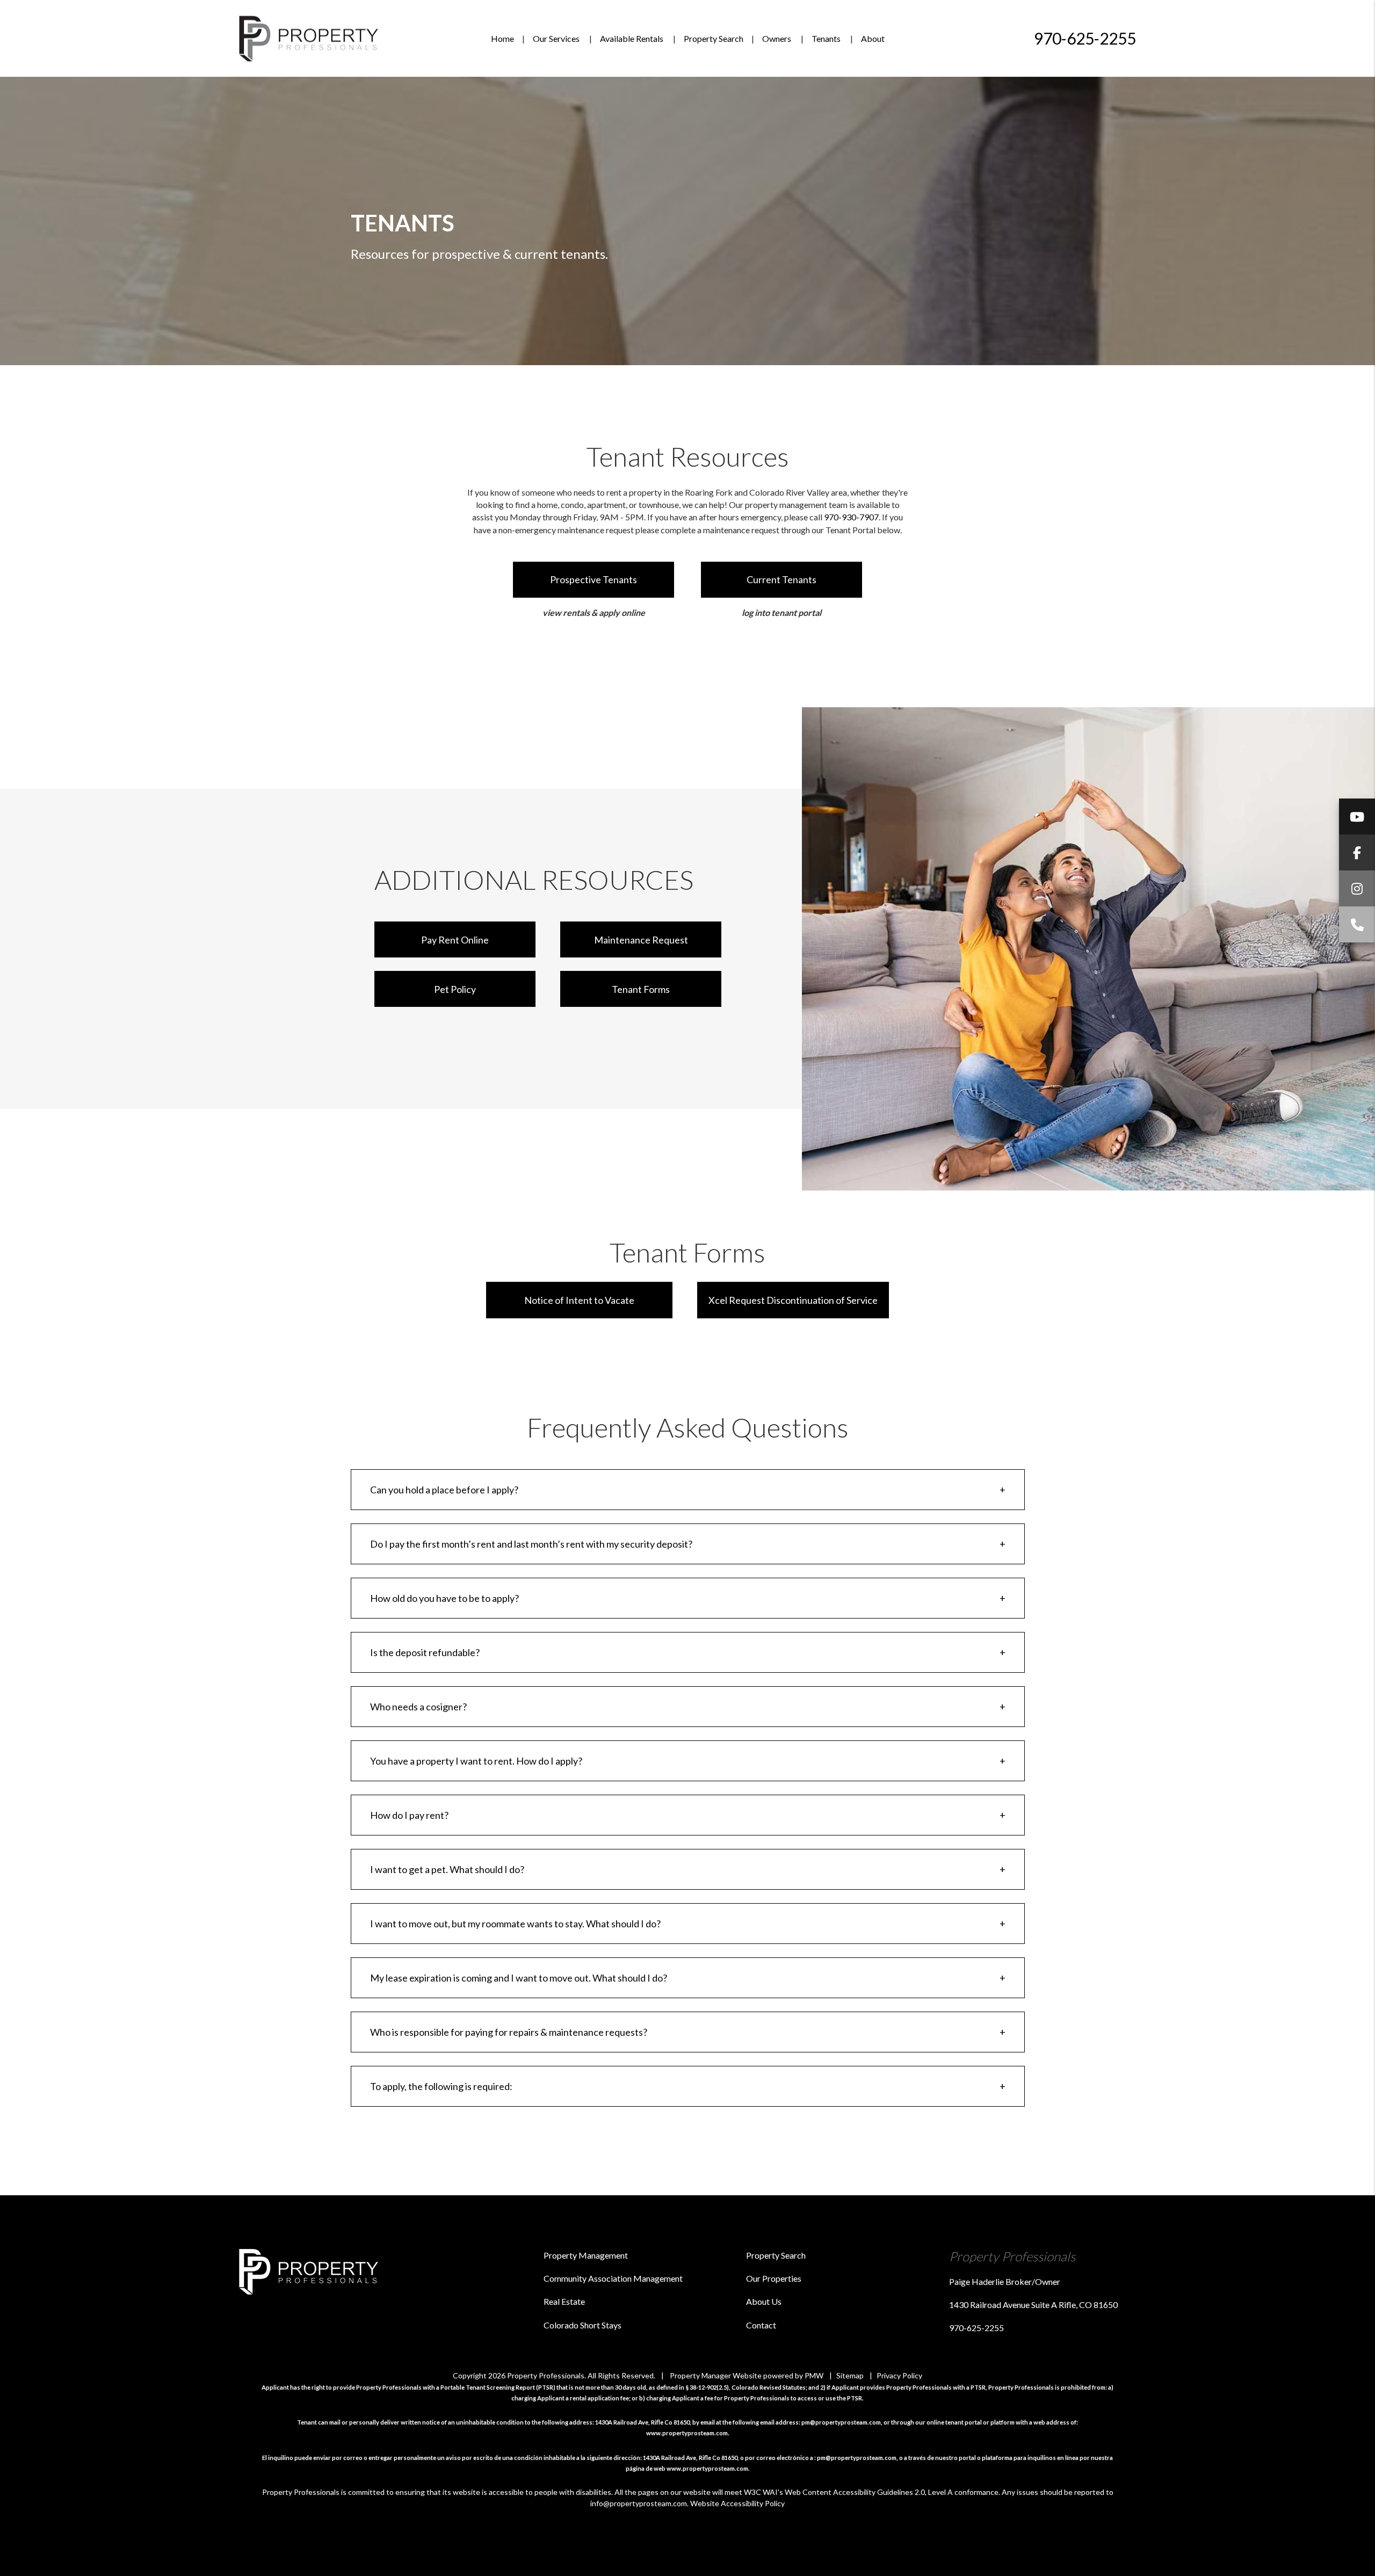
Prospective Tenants (594, 579)
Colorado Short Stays (582, 2325)
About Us (764, 2301)
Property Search (714, 38)
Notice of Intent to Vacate (579, 1300)
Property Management (586, 2255)
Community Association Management (613, 2278)
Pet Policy (455, 989)
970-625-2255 (1085, 38)
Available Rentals (632, 38)
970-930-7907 (851, 517)
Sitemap (850, 2375)
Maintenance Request (641, 940)
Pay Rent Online (455, 940)
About (873, 38)
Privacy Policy (899, 2375)
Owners (777, 38)
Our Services (556, 38)
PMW (814, 2375)
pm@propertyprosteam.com (841, 2422)
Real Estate (564, 2301)
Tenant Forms (641, 989)
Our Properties (774, 2278)
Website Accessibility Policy (737, 2503)
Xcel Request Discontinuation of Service (793, 1300)
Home (502, 38)
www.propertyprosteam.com (687, 2433)
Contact (761, 2325)
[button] (1357, 817)
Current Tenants (781, 579)
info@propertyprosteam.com (639, 2503)
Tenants (826, 38)
